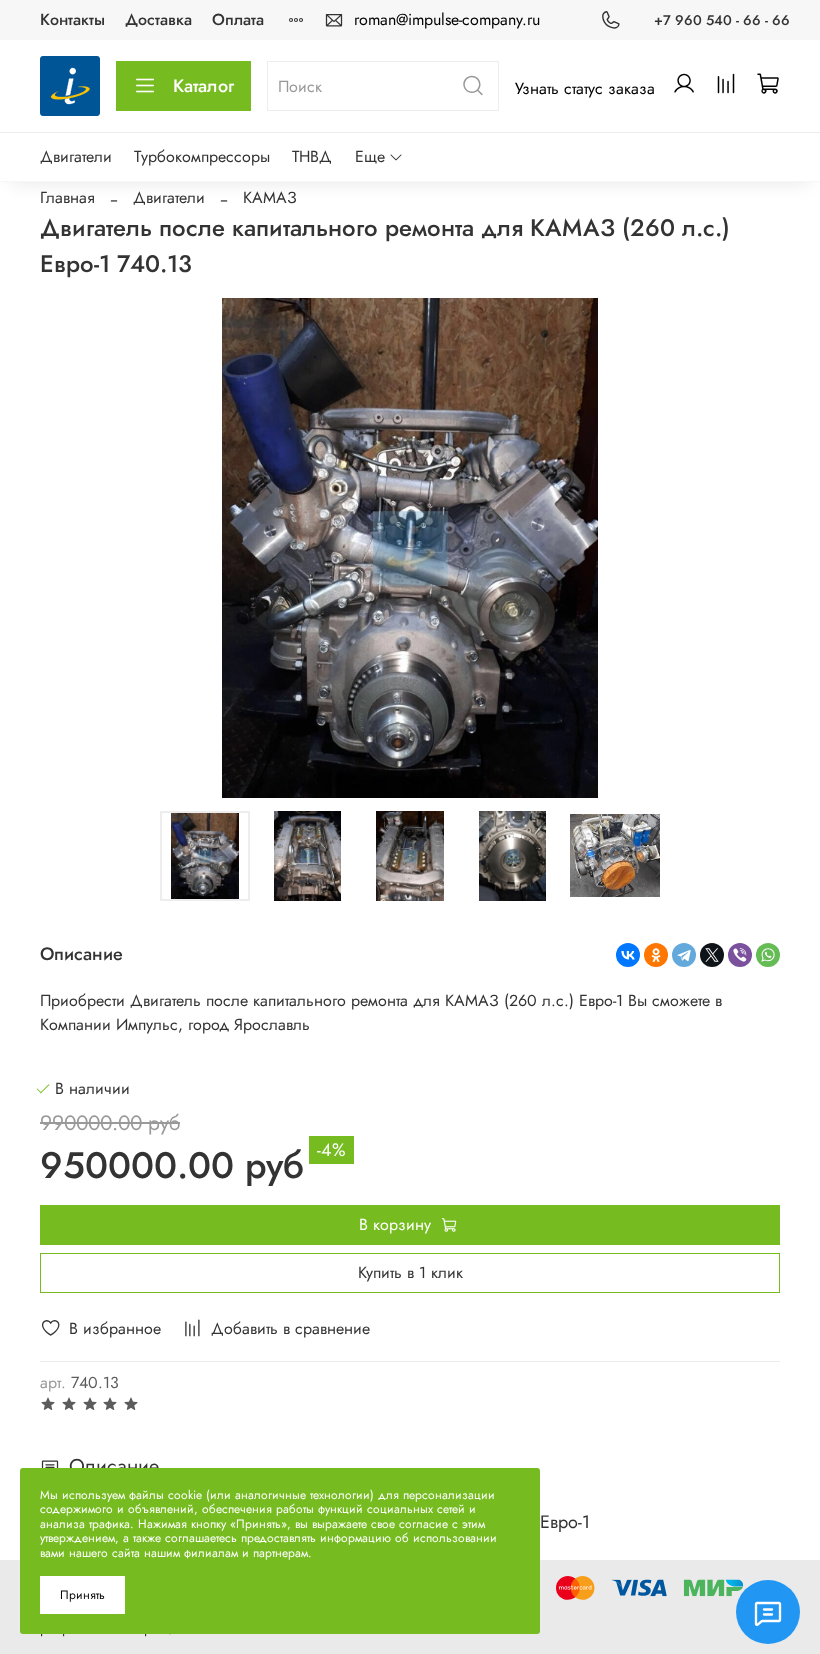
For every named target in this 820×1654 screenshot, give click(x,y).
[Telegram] (684, 955)
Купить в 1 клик (410, 1272)
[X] (712, 955)
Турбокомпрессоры (202, 156)
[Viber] (740, 955)
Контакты (72, 19)
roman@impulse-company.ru (447, 19)
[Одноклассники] (656, 955)
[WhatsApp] (768, 955)
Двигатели (76, 156)
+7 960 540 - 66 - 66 (722, 20)
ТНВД (312, 156)
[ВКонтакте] (628, 955)
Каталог (203, 86)
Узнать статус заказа (585, 88)
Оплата (238, 19)
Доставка (158, 19)
